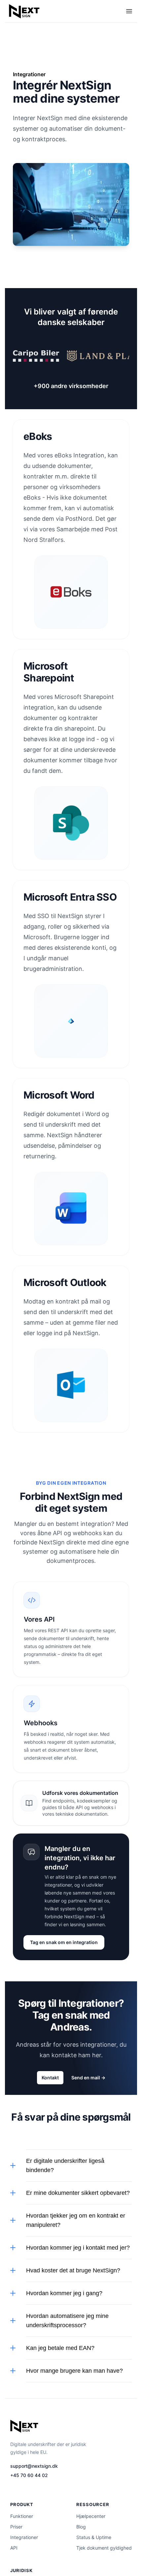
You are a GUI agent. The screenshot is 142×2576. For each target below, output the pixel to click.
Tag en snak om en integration (64, 1942)
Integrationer (24, 2537)
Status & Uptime (94, 2537)
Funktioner (22, 2516)
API (14, 2548)
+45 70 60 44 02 (29, 2475)
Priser (16, 2527)
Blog (81, 2527)
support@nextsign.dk (34, 2466)
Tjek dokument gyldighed (104, 2548)
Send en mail (88, 2078)
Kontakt (50, 2078)
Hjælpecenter (91, 2516)
